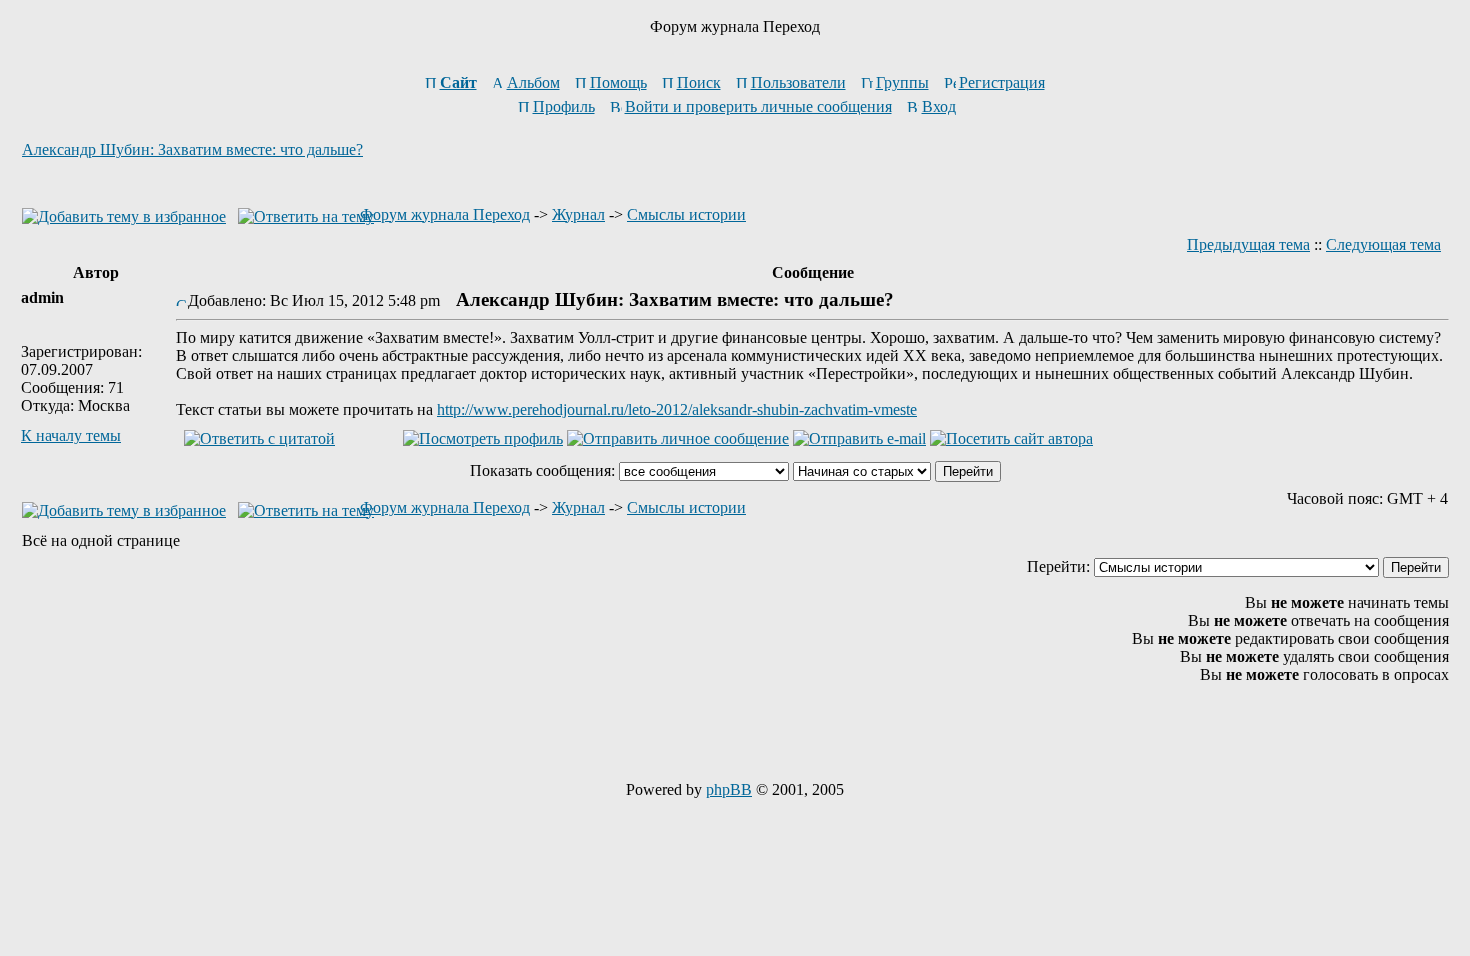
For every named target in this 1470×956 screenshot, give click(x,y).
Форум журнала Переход (445, 214)
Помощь (618, 82)
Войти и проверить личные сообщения (758, 106)
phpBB (729, 789)
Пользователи (798, 82)
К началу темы (71, 435)
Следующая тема (1383, 244)
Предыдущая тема (1248, 244)
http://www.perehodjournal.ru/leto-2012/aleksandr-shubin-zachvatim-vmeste (677, 409)
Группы (902, 82)
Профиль (564, 106)
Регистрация (1002, 82)
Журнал (578, 214)
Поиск (699, 82)
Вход (939, 106)
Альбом (533, 82)
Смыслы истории (686, 214)
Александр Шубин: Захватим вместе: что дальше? (192, 149)
